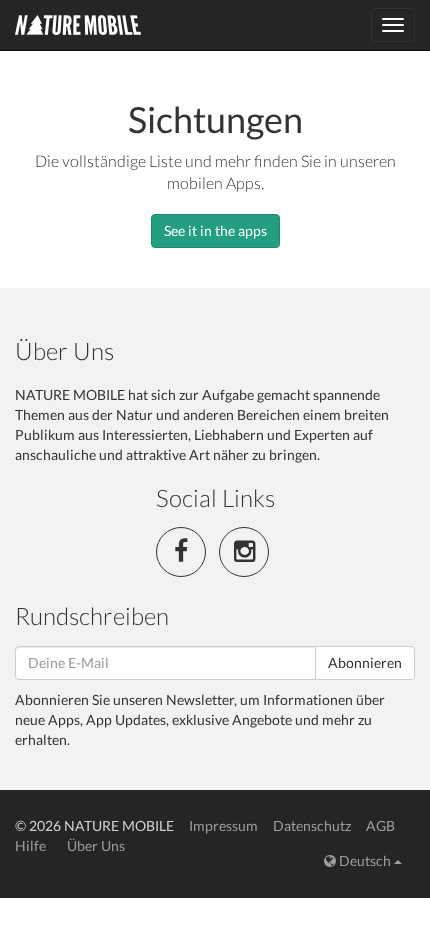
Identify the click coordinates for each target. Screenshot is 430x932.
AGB (380, 825)
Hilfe (30, 845)
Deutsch (365, 860)
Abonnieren (365, 662)
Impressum (223, 825)
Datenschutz (312, 825)
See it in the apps (215, 230)
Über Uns (96, 845)
